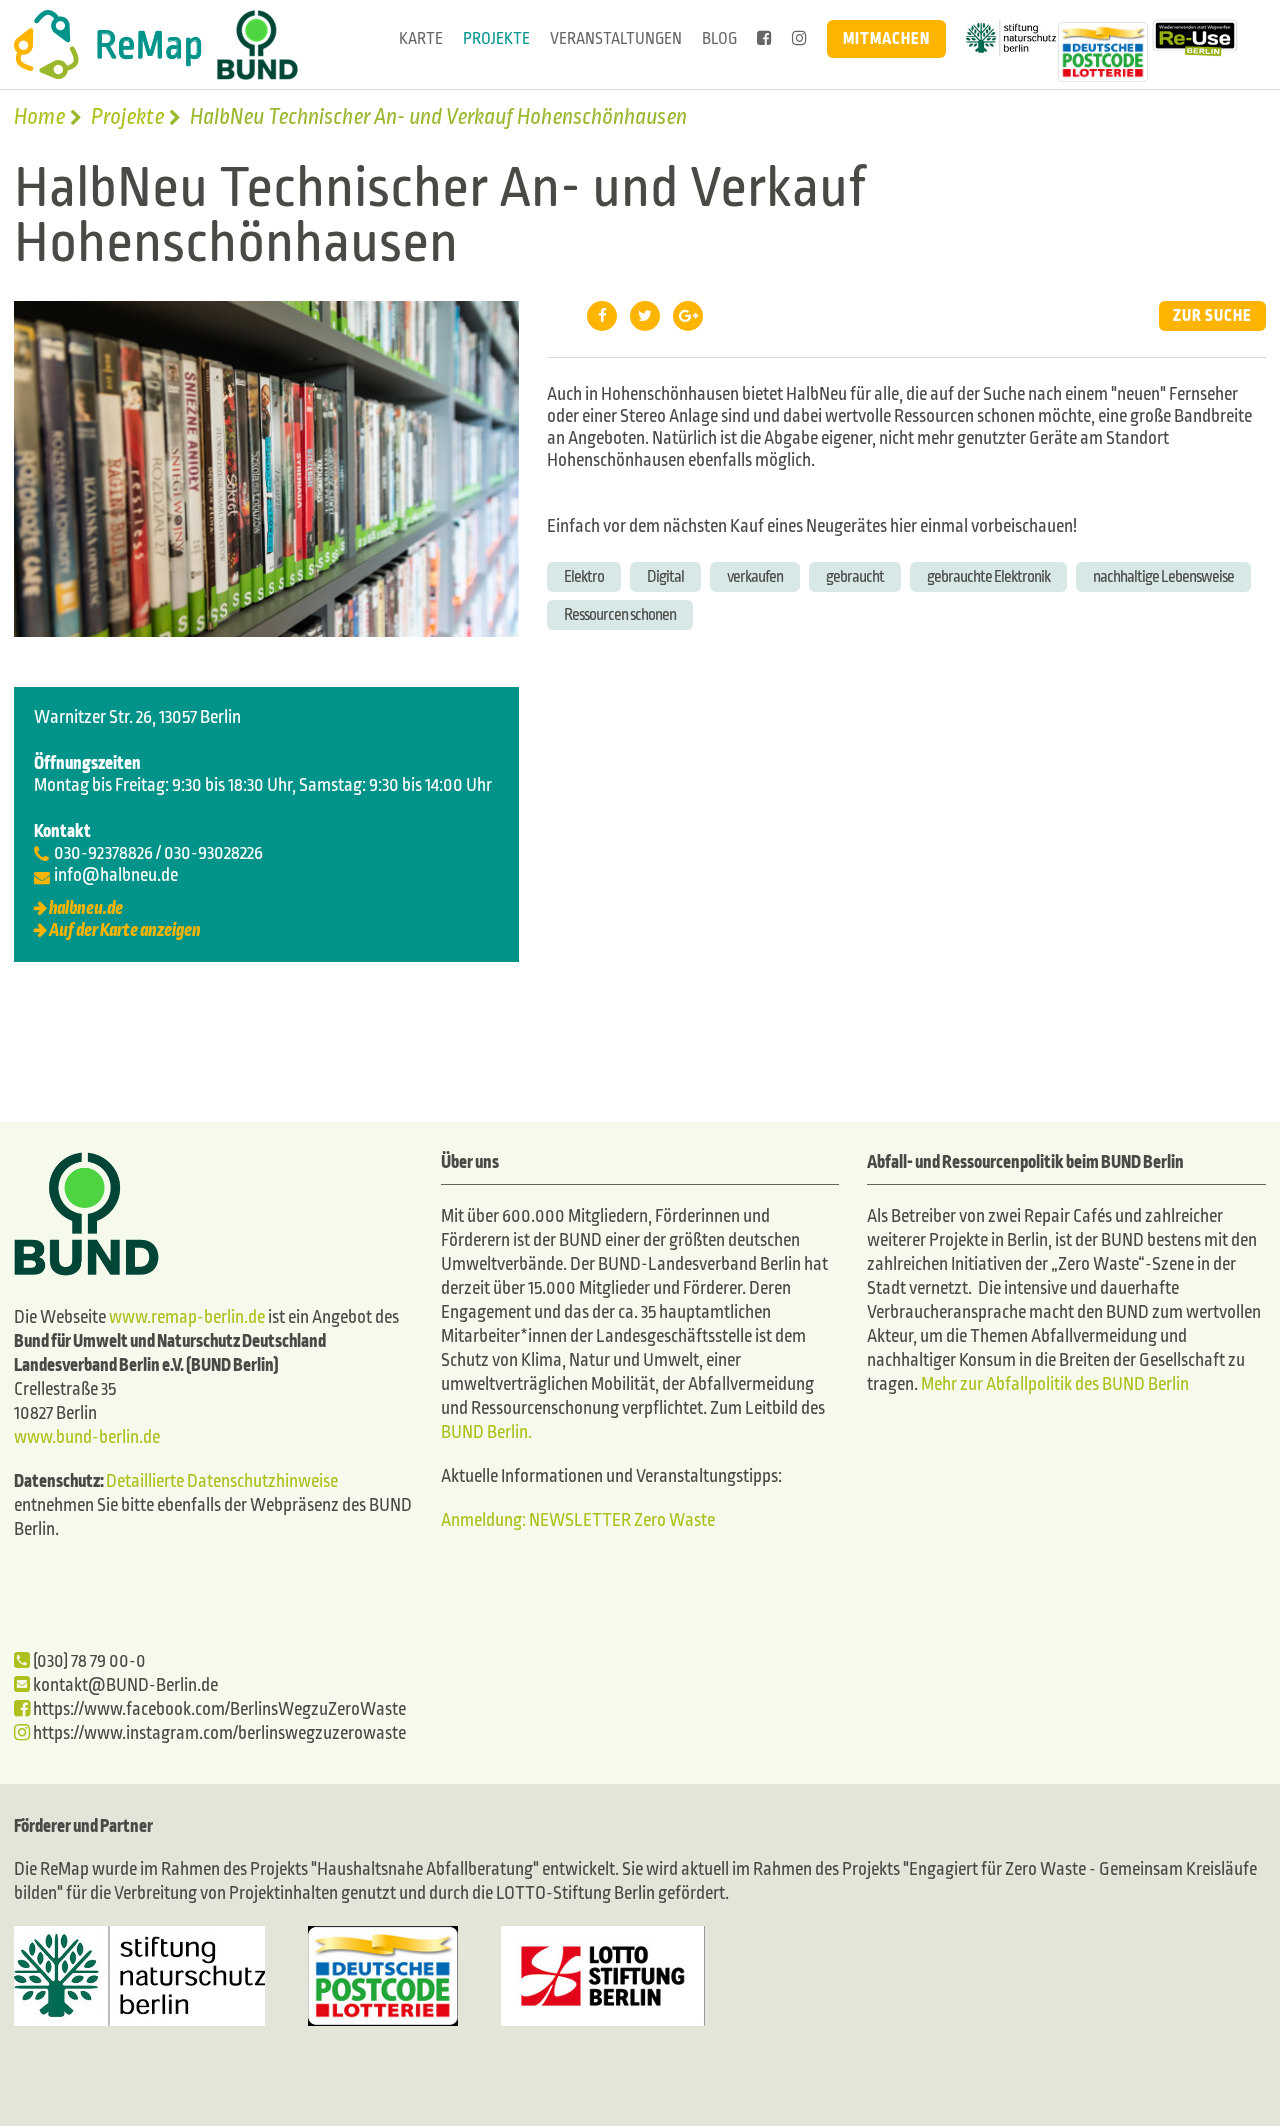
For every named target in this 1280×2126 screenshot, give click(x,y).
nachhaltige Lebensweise (1163, 576)
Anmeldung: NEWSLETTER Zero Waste (578, 1520)
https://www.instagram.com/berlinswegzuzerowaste (218, 1733)
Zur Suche (1212, 315)
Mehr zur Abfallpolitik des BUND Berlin (1053, 1384)
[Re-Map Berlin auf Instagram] (799, 39)
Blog (719, 38)
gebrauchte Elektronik (988, 576)
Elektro (584, 576)
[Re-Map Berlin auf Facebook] (764, 39)
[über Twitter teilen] (645, 316)
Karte (421, 38)
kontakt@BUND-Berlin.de (124, 1685)
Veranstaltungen (616, 38)
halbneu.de (86, 908)
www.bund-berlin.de (87, 1437)
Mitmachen (886, 38)
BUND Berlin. (486, 1432)
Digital (665, 576)
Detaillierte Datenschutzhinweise (222, 1481)
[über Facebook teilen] (602, 316)
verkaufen (755, 576)
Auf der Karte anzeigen (125, 930)
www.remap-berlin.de (187, 1317)
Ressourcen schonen (620, 614)
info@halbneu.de (116, 875)
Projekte (496, 38)
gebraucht (855, 576)
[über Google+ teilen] (688, 316)
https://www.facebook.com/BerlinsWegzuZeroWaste (218, 1709)
